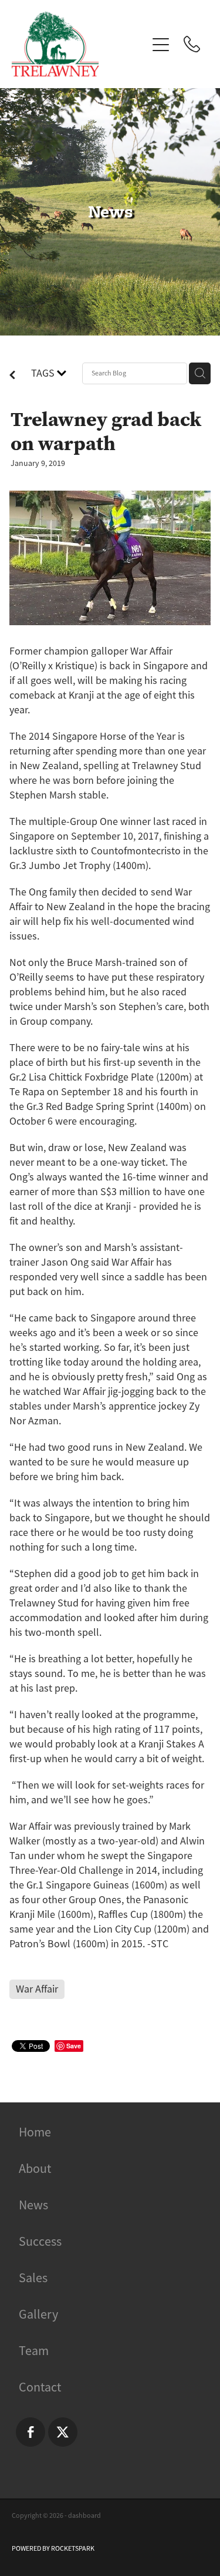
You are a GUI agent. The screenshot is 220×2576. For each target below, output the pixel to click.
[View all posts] (12, 376)
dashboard (84, 2515)
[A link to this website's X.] (63, 2432)
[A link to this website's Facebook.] (31, 2432)
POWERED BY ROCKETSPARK (53, 2548)
